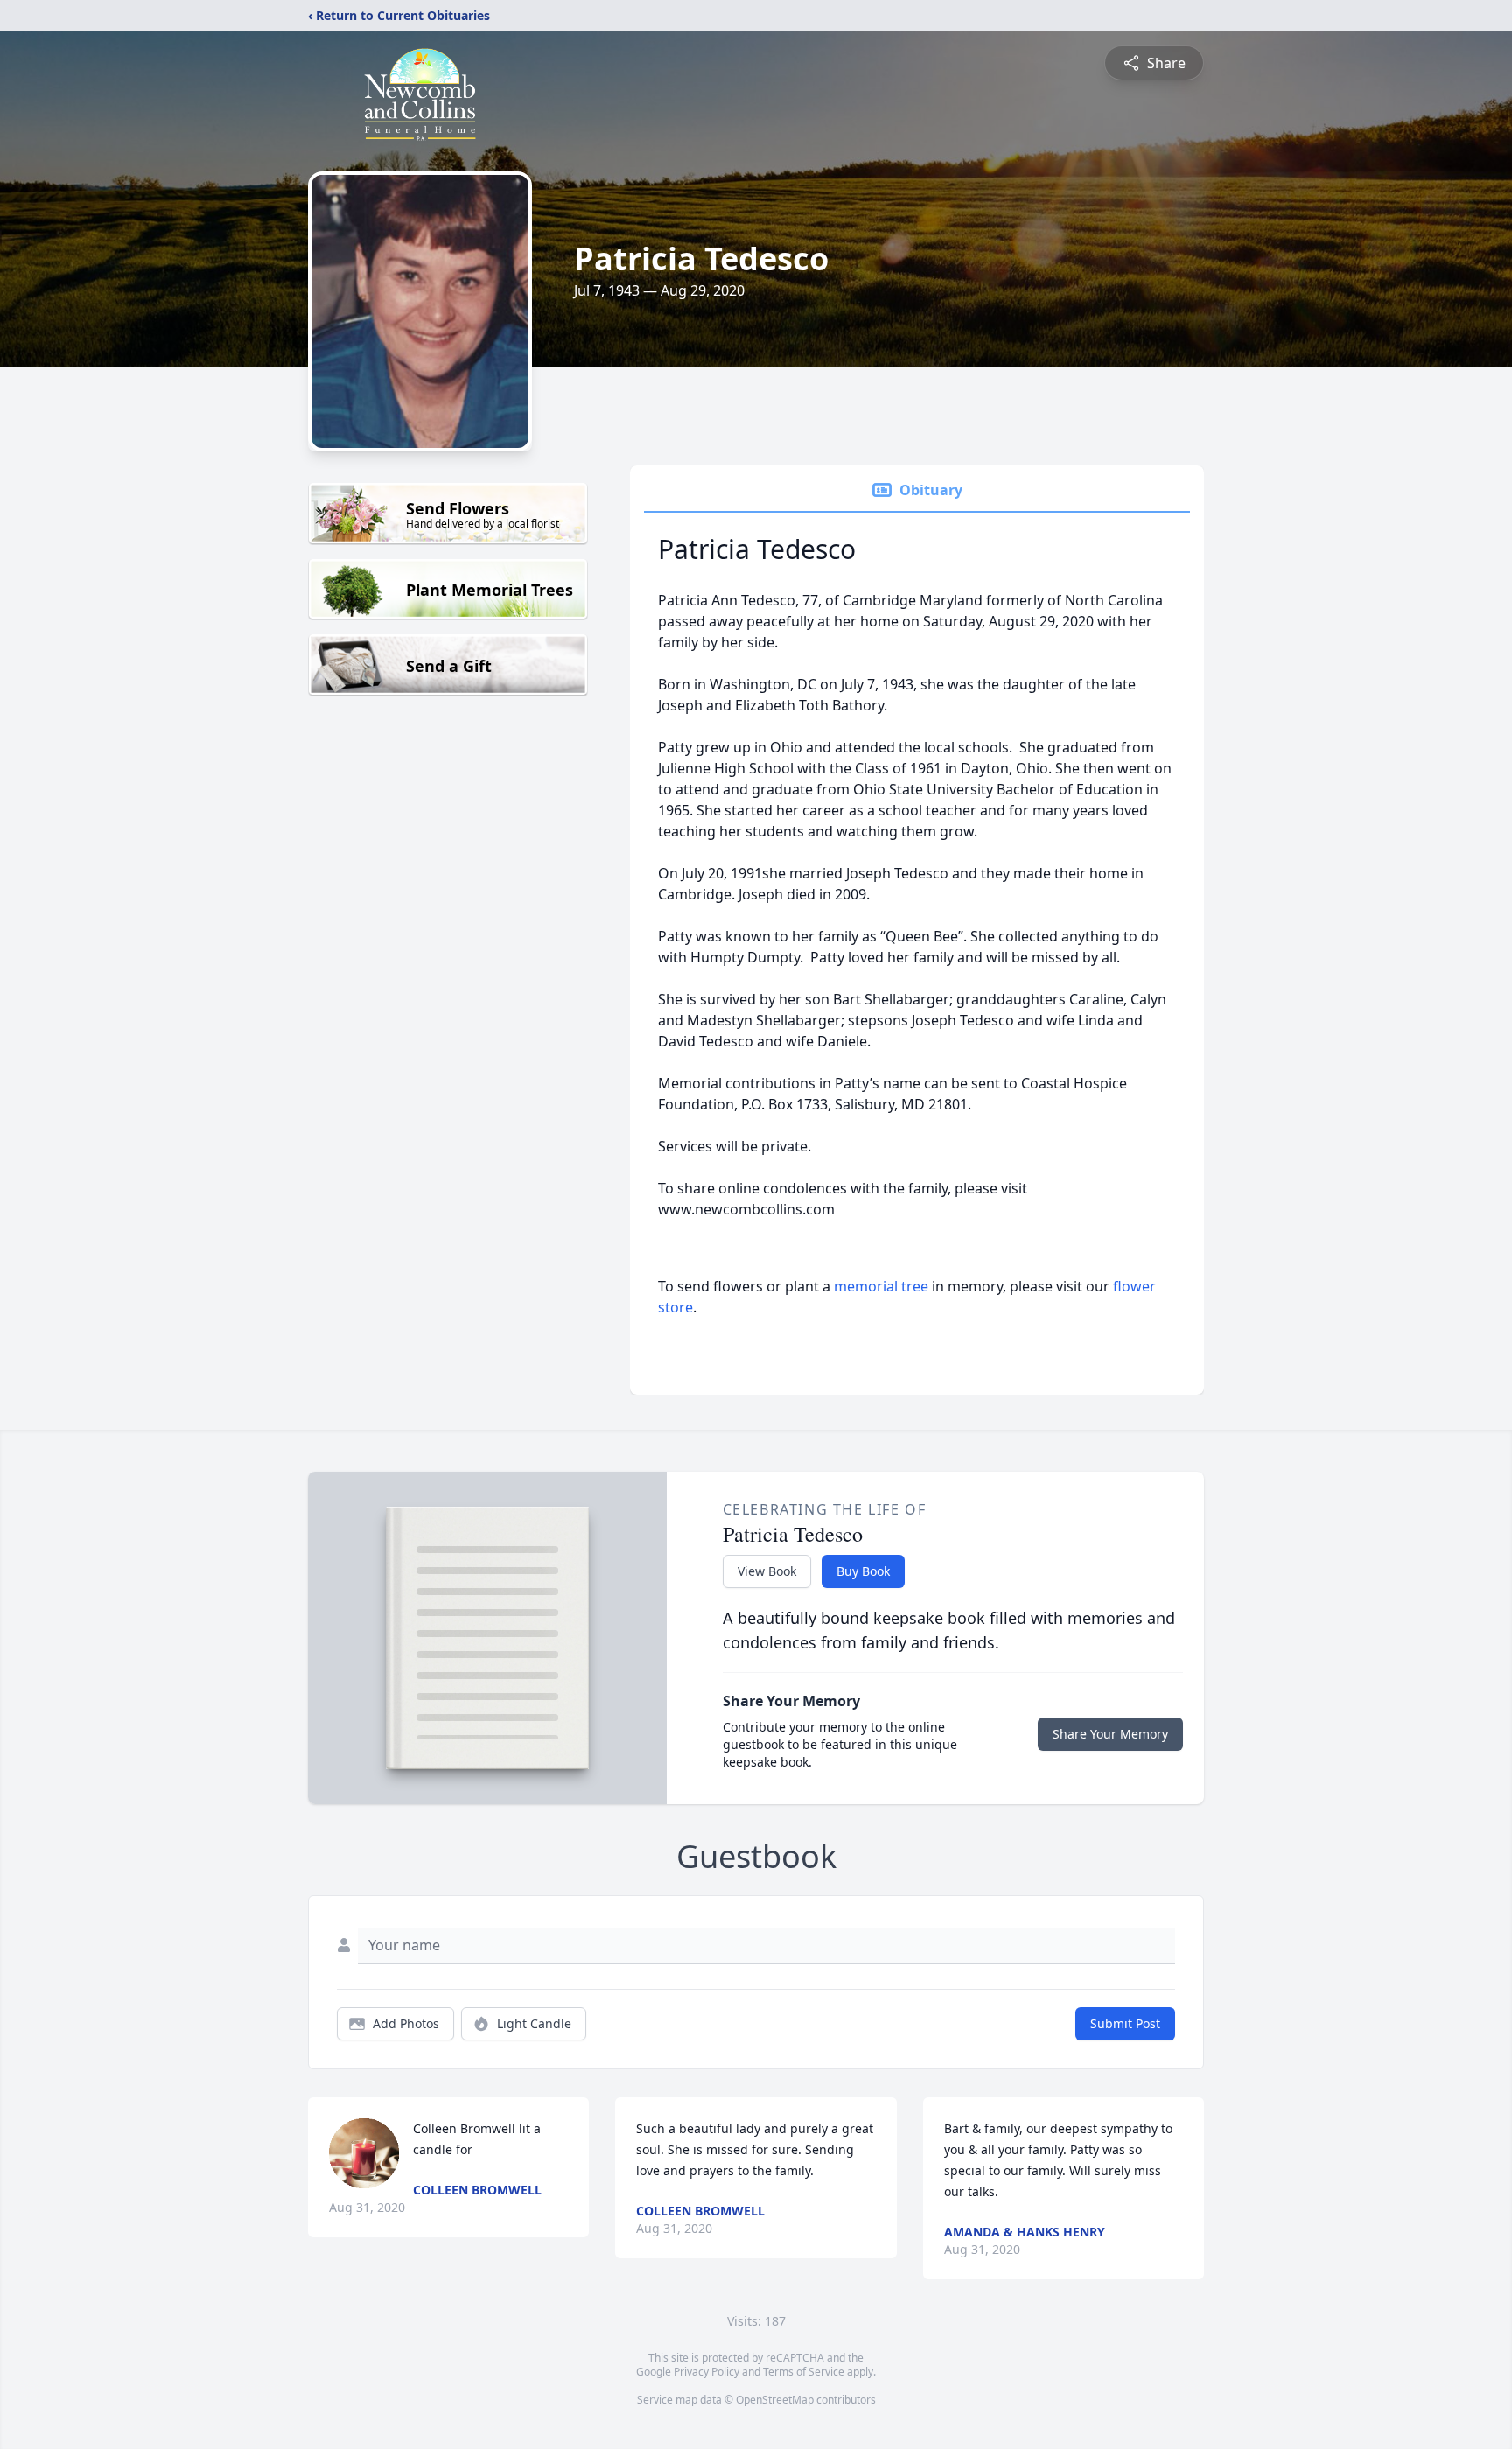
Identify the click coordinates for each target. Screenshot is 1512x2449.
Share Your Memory (1110, 1734)
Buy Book (863, 1571)
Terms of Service (804, 2372)
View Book (767, 1571)
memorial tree (881, 1286)
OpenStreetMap (775, 2400)
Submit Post (1125, 2023)
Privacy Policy (707, 2372)
